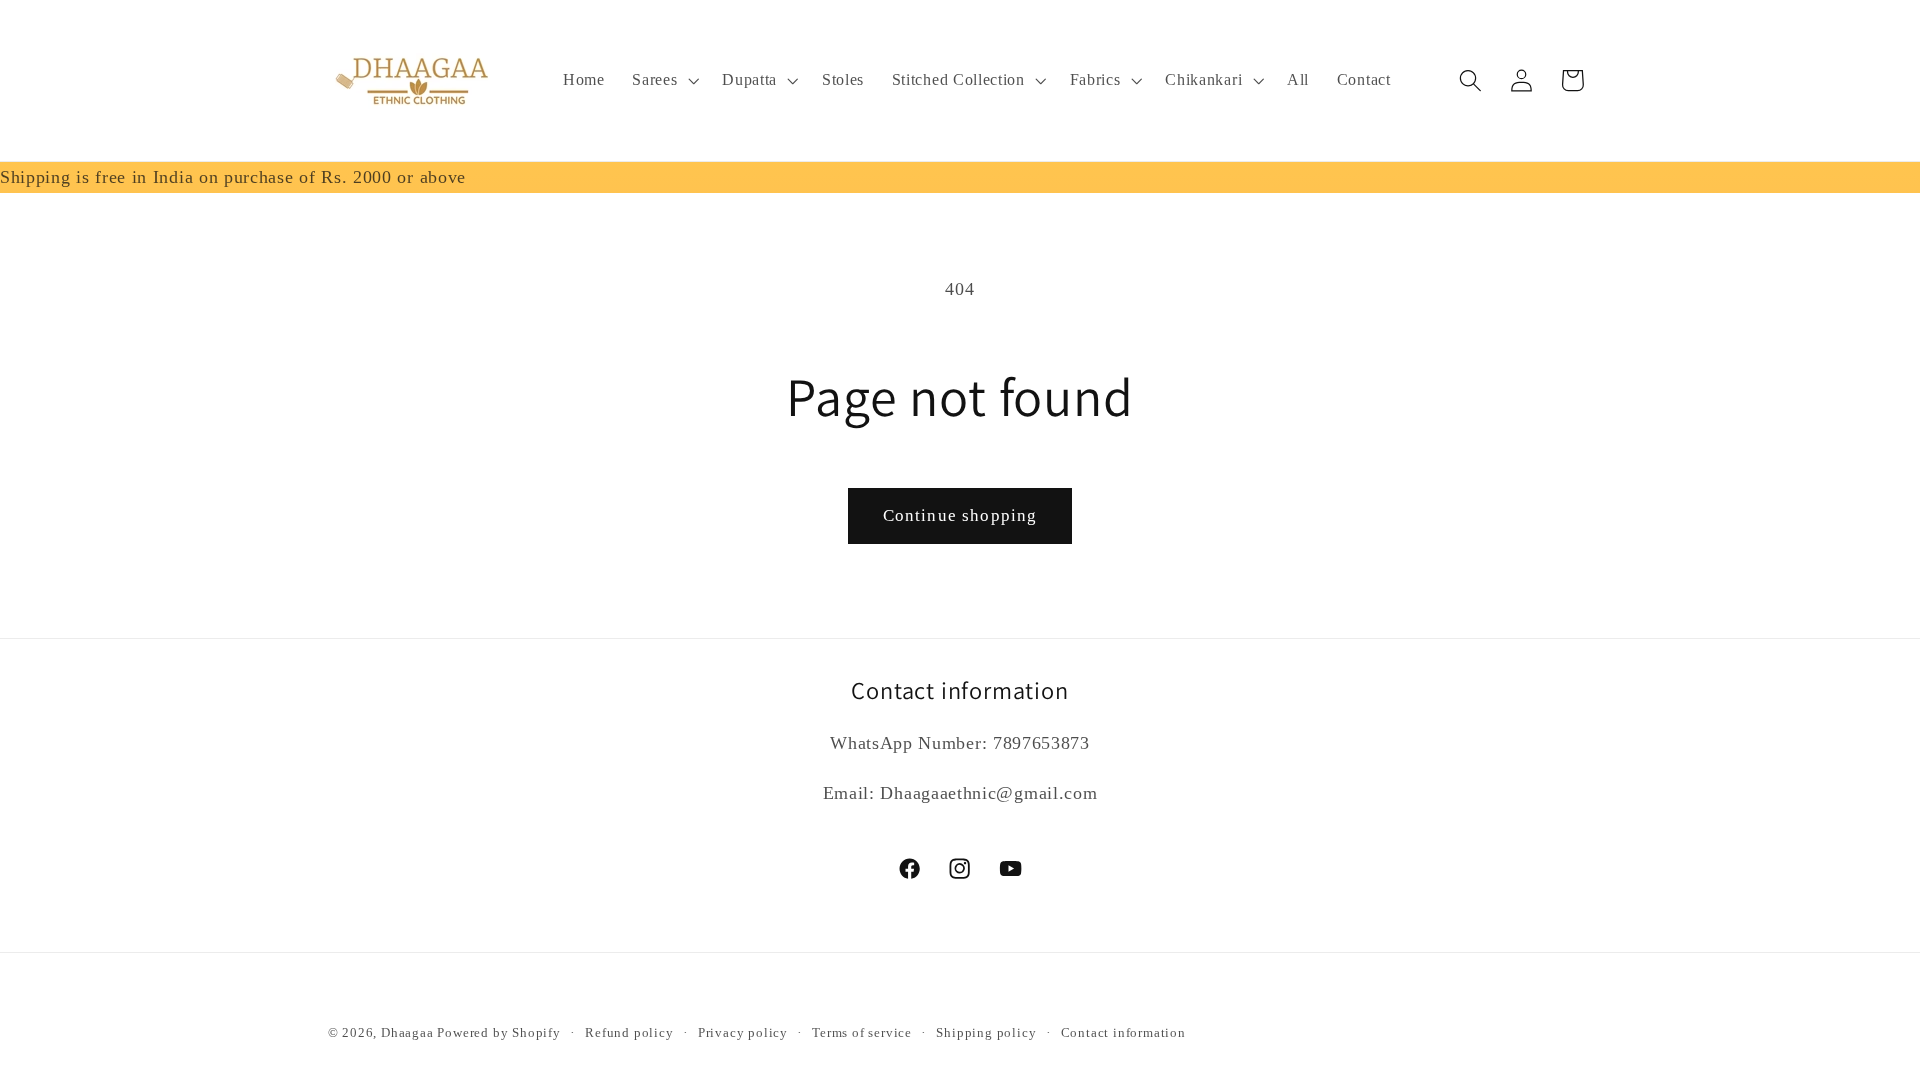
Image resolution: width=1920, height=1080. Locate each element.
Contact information (1123, 1033)
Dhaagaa (409, 1033)
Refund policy (629, 1033)
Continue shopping (960, 515)
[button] (663, 81)
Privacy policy (743, 1033)
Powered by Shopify (499, 1033)
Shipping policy (986, 1033)
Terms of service (862, 1033)
